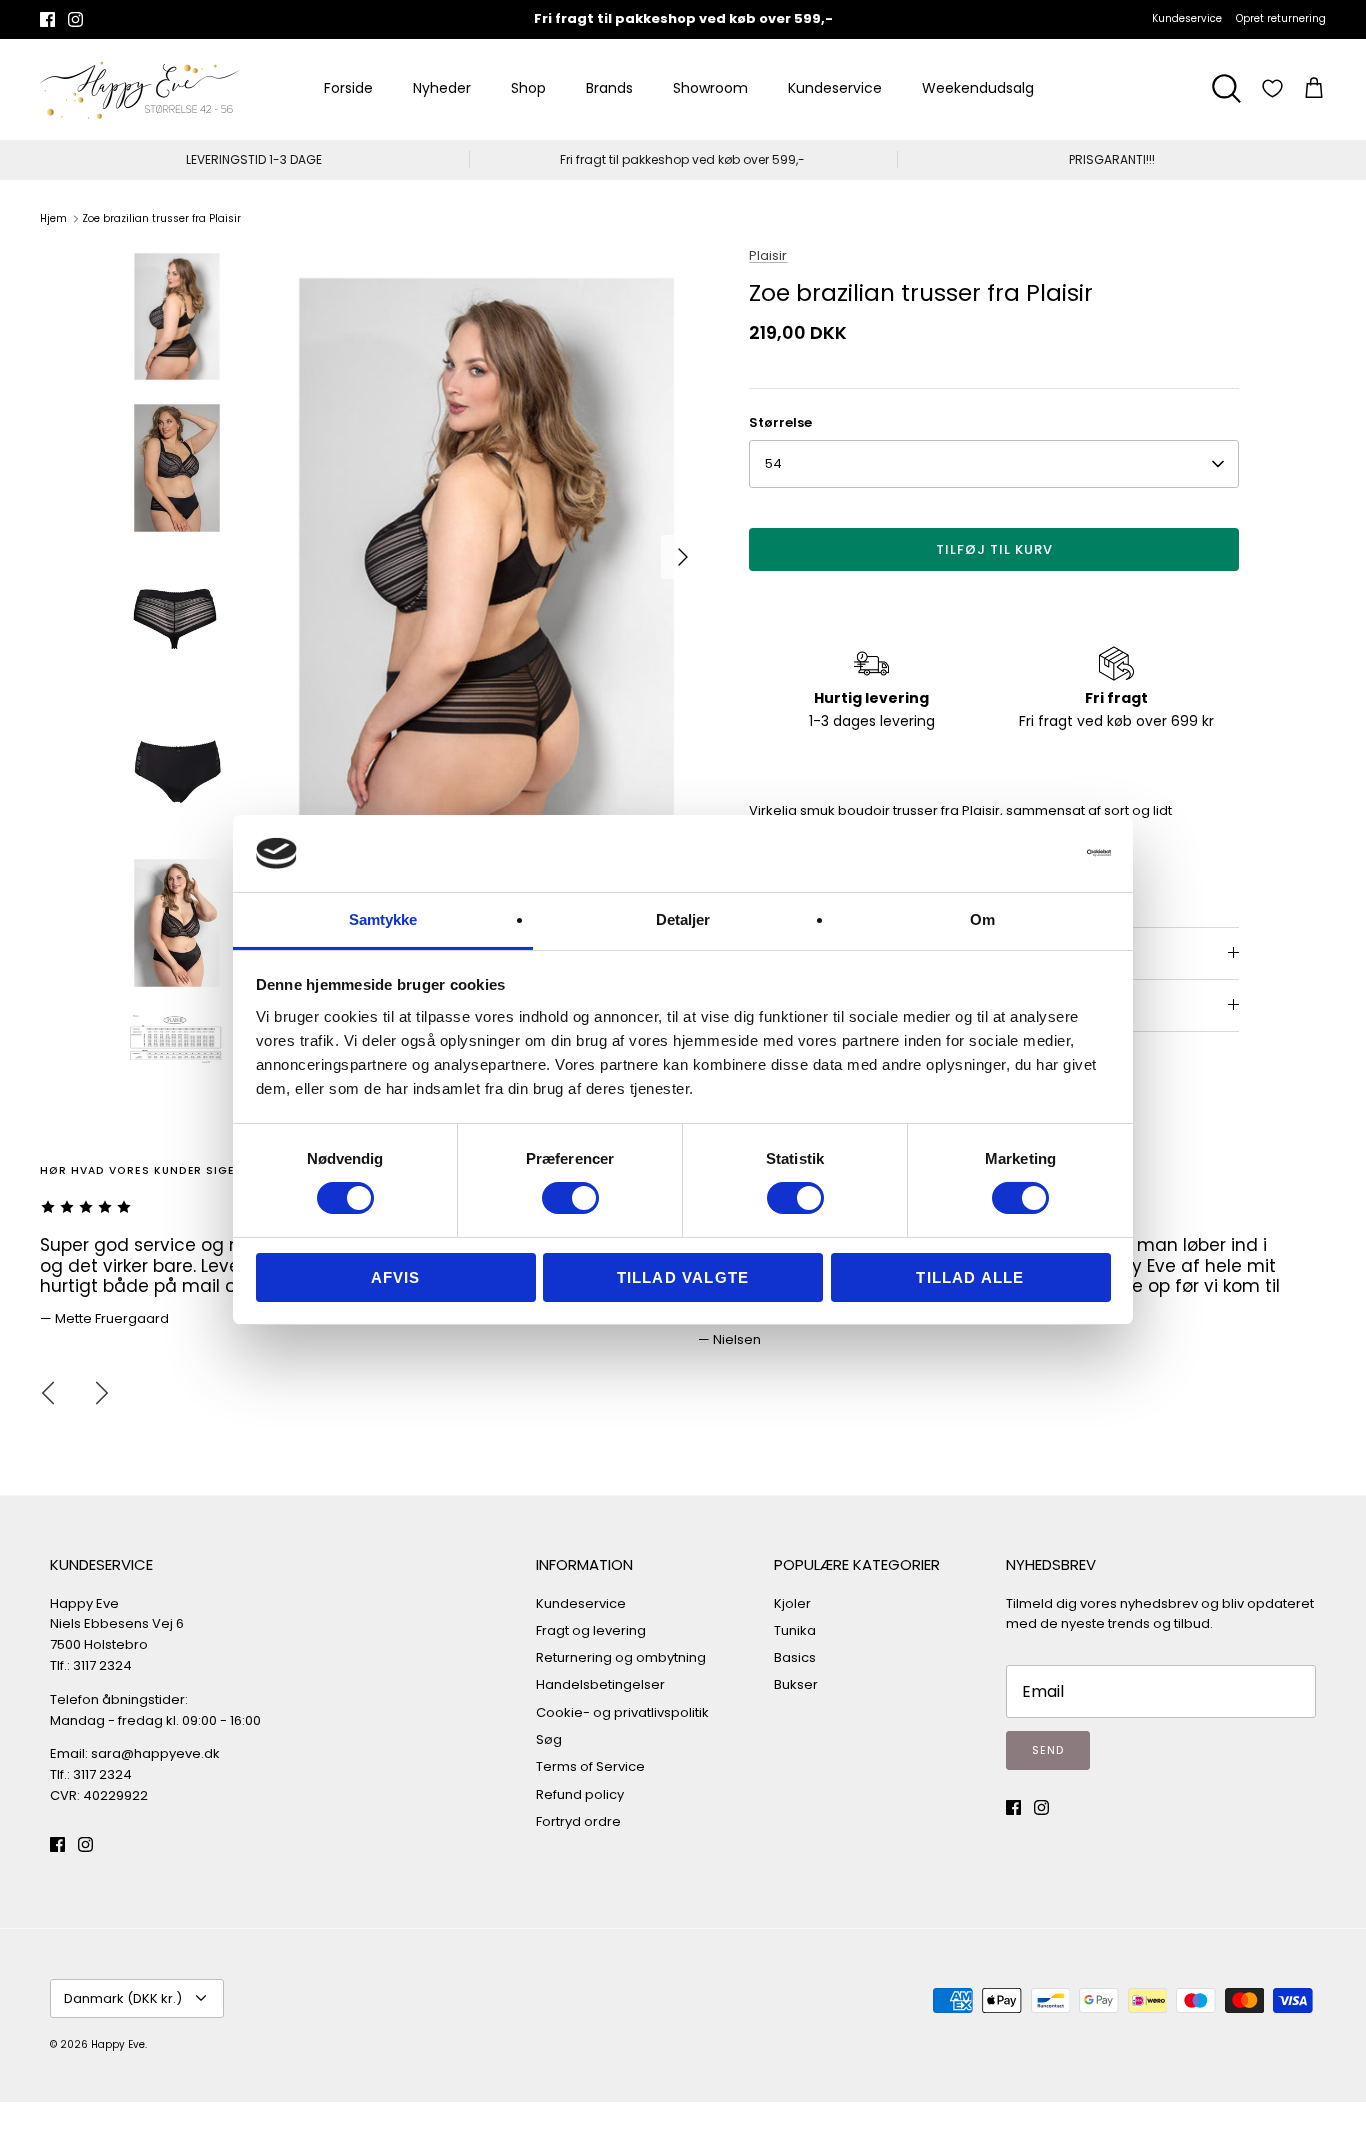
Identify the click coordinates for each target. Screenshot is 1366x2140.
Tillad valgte (683, 1277)
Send (1048, 1750)
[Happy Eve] (140, 89)
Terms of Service (590, 1766)
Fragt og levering (591, 1630)
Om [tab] (982, 919)
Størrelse (780, 423)
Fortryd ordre (578, 1821)
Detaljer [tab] (683, 919)
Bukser (796, 1684)
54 (773, 463)
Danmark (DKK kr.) (123, 1998)
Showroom (710, 88)
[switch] (570, 1198)
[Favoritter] (1272, 88)
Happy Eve (118, 2044)
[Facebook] (47, 19)
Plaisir (768, 255)
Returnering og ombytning (621, 1657)
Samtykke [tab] (383, 919)
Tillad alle (970, 1277)
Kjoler (792, 1603)
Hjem (53, 218)
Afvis (396, 1277)
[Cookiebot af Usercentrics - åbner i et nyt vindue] (1023, 853)
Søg (549, 1739)
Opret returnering (1281, 18)
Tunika (795, 1630)
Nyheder (442, 88)
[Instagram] (75, 19)
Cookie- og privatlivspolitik (622, 1712)
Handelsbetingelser (600, 1684)
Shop (528, 88)
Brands (609, 88)
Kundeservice (1187, 18)
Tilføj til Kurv (995, 549)
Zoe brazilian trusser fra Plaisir (161, 218)
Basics (795, 1657)
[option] (486, 557)
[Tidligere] (48, 1393)
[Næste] (683, 557)
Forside (348, 88)
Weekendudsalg (978, 88)
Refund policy (580, 1794)
